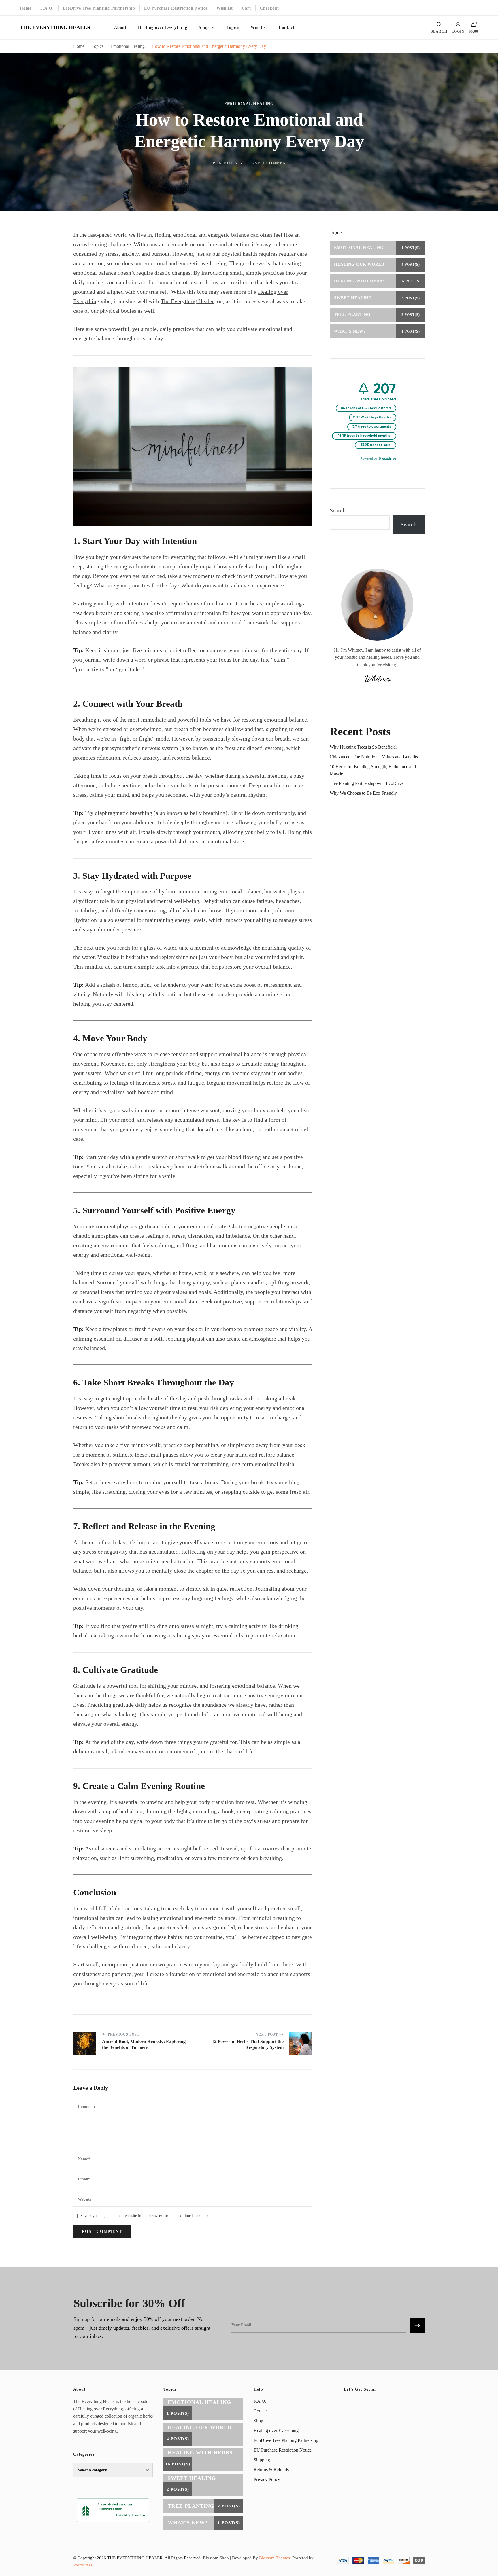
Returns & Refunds (271, 2470)
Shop (204, 27)
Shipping (262, 2460)
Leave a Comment (268, 163)
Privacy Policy (267, 2479)
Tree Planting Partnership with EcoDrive (367, 783)
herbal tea (85, 1635)
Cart (246, 8)
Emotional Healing (249, 104)
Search (338, 510)
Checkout (269, 8)
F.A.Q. (47, 8)
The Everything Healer (187, 301)
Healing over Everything (163, 27)
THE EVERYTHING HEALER (55, 27)
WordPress (83, 2565)
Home (26, 8)
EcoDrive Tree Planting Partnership (99, 8)
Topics (233, 27)
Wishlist (225, 8)
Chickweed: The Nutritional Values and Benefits (374, 757)
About (120, 27)
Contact (287, 27)
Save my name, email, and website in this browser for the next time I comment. (146, 2216)
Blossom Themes (275, 2558)
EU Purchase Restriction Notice (176, 8)
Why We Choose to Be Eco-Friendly (363, 793)
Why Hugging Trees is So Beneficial (363, 747)
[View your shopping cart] (474, 26)
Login (458, 31)
